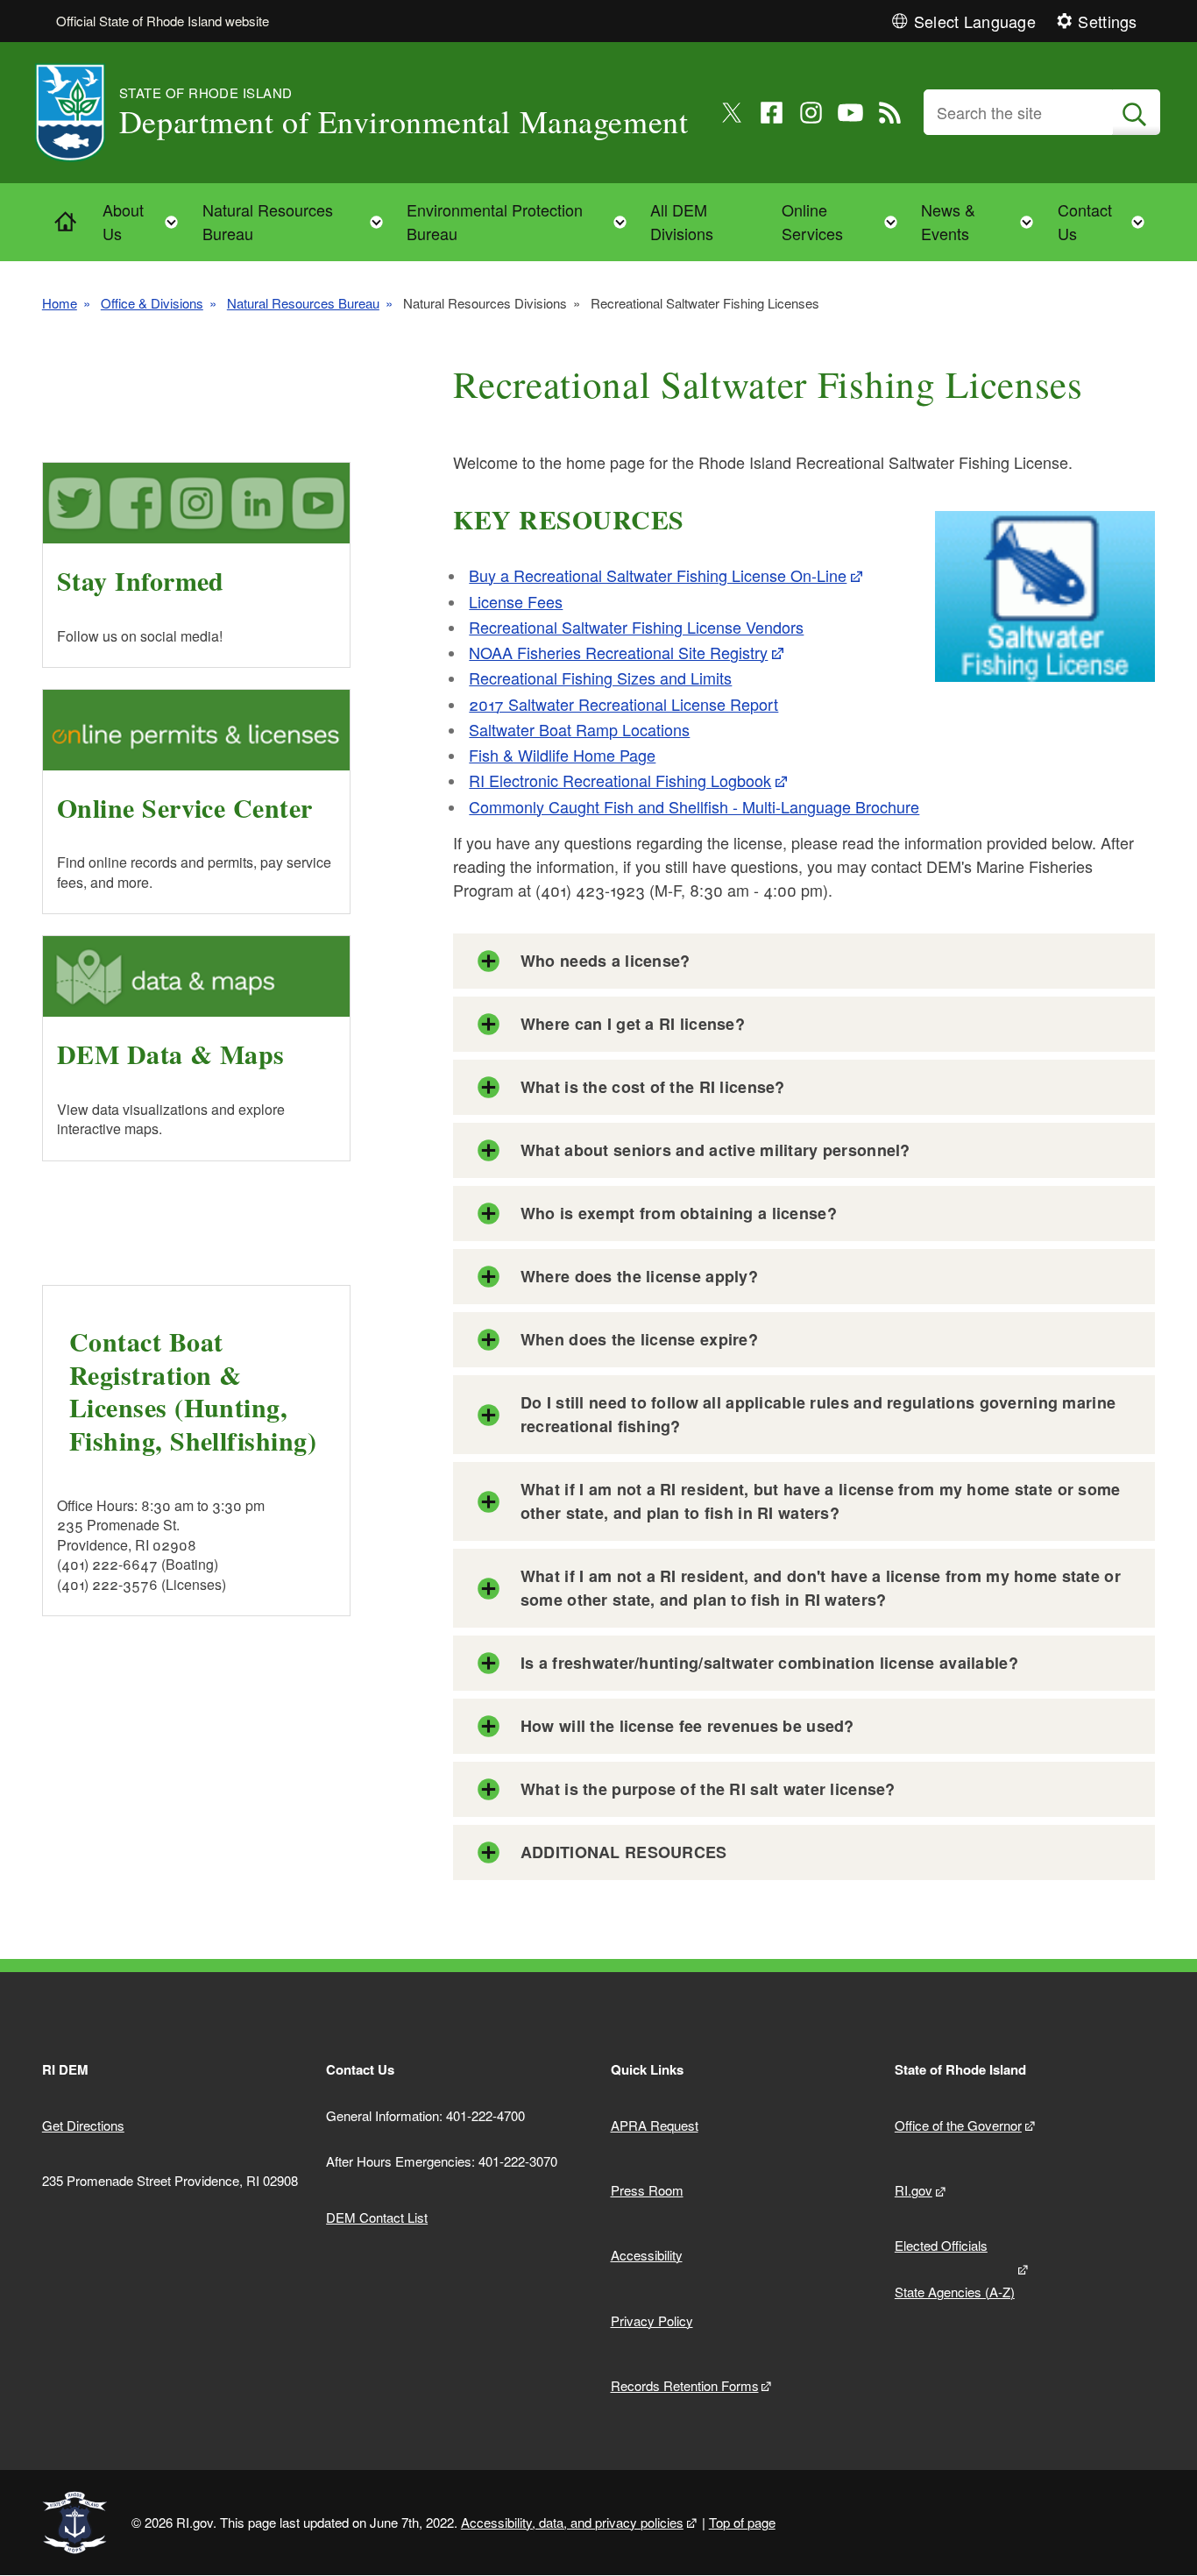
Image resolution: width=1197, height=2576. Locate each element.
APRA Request (655, 2125)
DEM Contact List (377, 2217)
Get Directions (83, 2125)
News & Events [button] (982, 221)
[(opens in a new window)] (732, 113)
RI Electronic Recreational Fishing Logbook (620, 780)
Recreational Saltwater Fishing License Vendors (636, 627)
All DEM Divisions (682, 221)
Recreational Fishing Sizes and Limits (600, 678)
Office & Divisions (152, 303)
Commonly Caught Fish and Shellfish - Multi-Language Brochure (694, 806)
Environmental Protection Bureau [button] (522, 221)
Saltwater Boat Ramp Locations (579, 729)
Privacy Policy (652, 2321)
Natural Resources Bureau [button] (298, 221)
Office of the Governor (958, 2125)
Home (60, 303)
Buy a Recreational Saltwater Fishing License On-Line (658, 575)
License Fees (516, 601)
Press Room (647, 2190)
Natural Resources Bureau (303, 303)
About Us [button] (146, 221)
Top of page (742, 2522)
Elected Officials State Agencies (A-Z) (955, 2268)
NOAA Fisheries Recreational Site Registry (618, 652)
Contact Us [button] (1106, 221)
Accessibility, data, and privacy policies (572, 2522)
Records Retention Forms (685, 2385)
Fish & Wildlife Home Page (562, 755)
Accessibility (647, 2255)
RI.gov (914, 2190)
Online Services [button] (845, 221)
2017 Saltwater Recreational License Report (623, 704)
